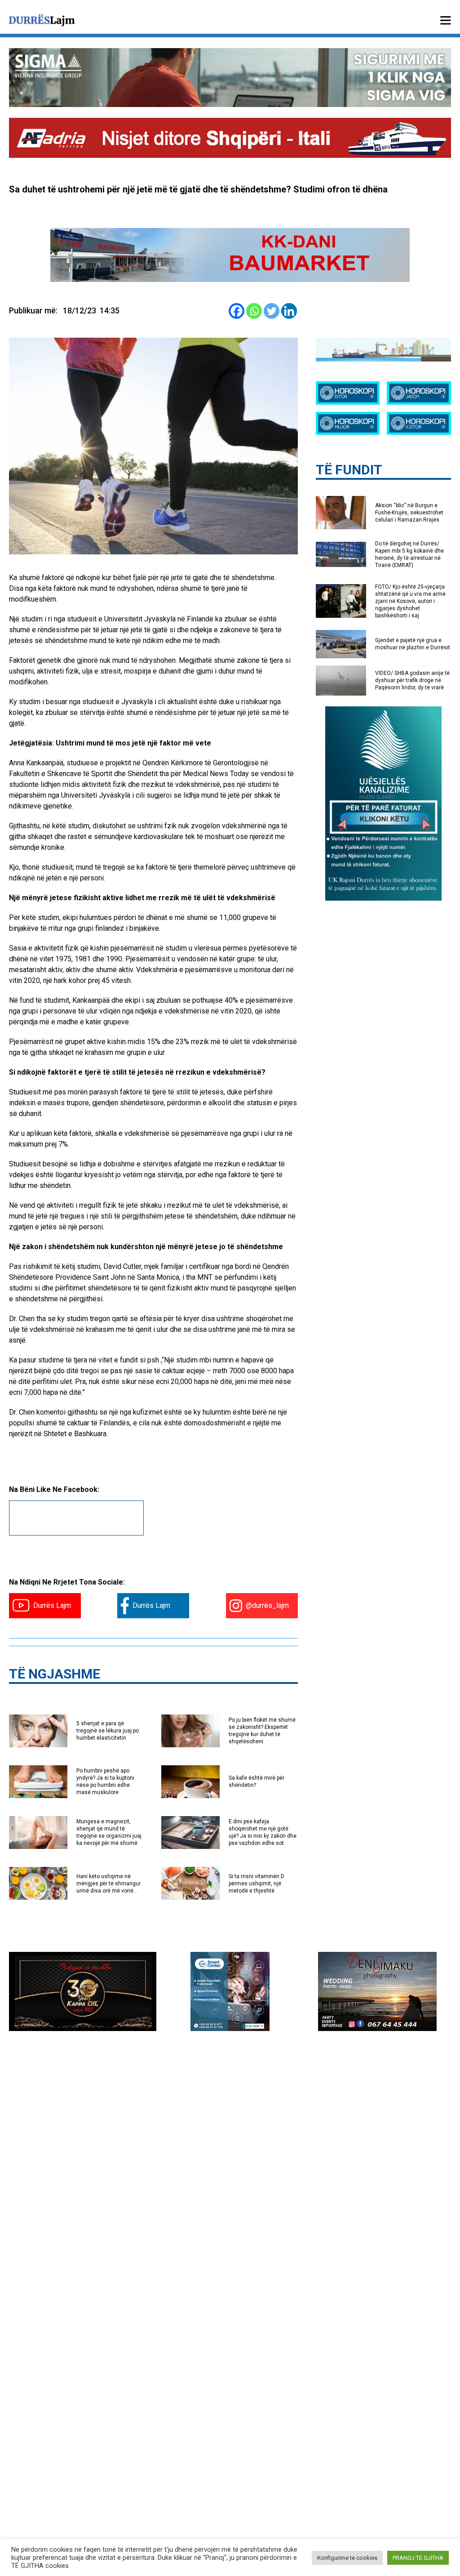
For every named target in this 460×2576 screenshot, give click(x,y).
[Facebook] (237, 311)
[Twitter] (272, 311)
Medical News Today (216, 774)
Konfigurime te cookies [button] (347, 2558)
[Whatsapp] (254, 311)
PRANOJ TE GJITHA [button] (418, 2558)
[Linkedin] (289, 311)
